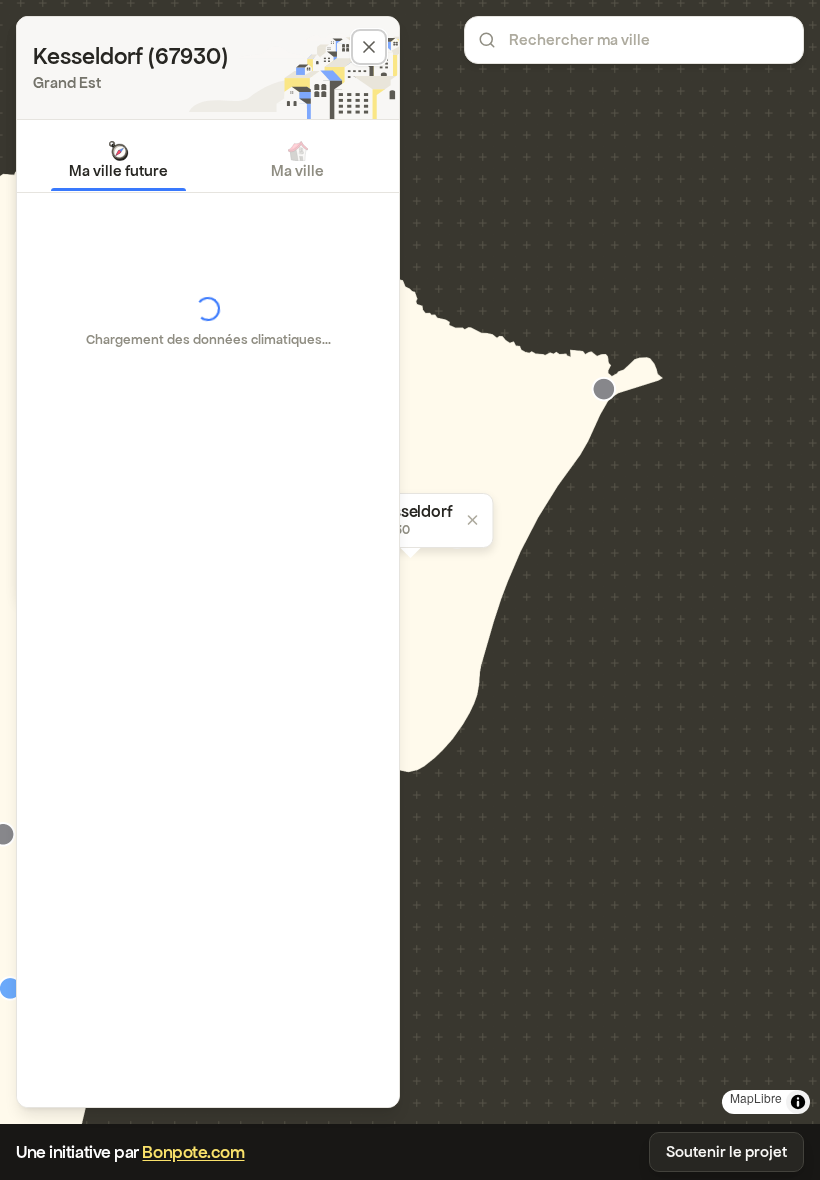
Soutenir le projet (726, 1151)
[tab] (118, 160)
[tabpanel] (208, 322)
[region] (410, 562)
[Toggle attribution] (798, 1102)
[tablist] (208, 160)
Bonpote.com (193, 1152)
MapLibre (756, 1097)
